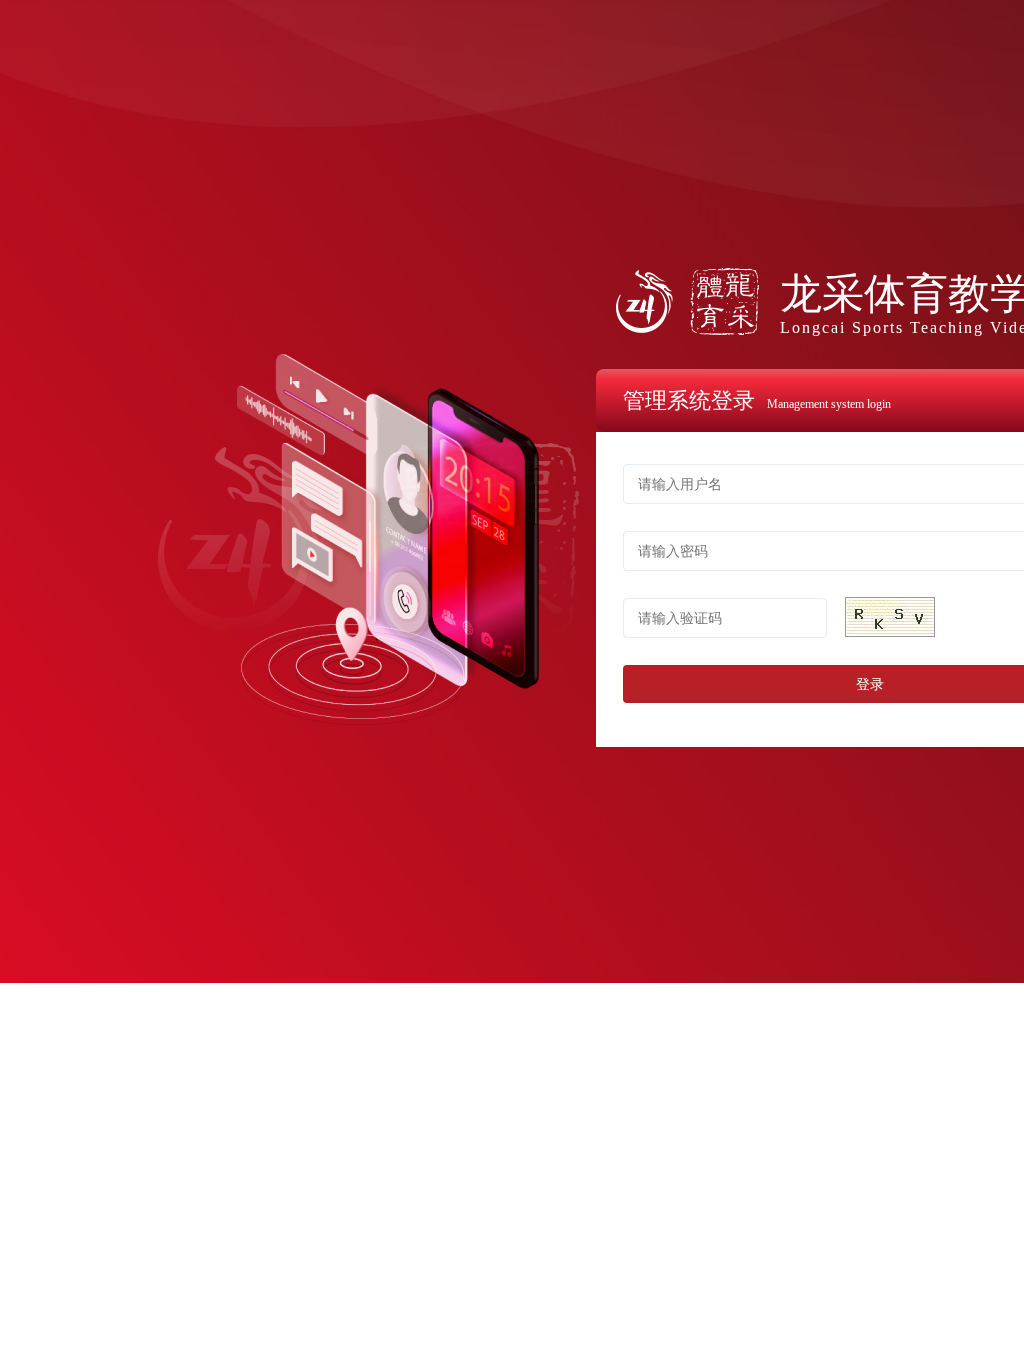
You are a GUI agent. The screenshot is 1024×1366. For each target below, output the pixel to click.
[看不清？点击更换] (890, 617)
